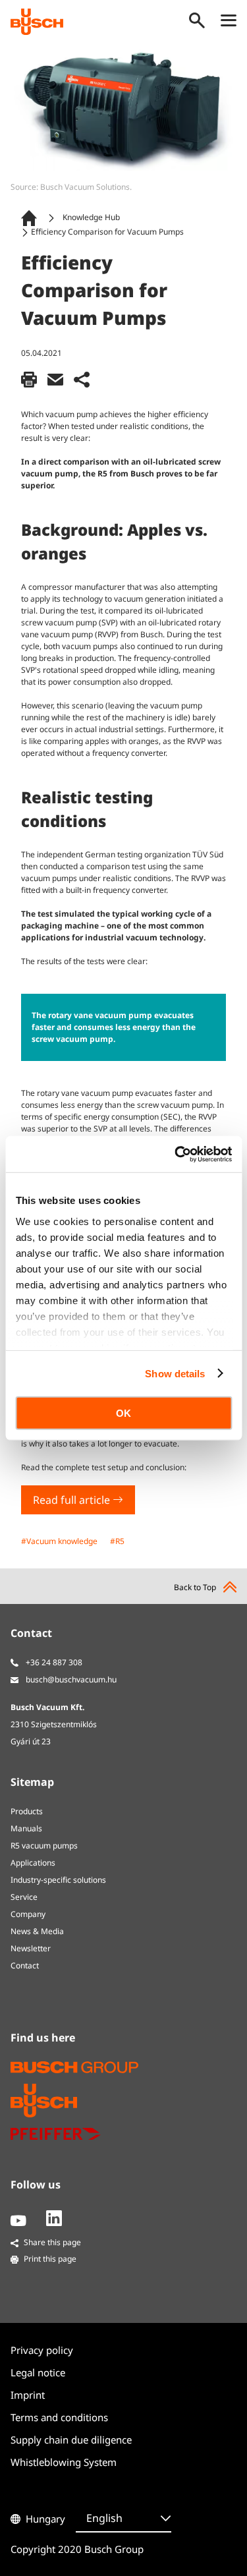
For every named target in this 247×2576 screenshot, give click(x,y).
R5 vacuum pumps (44, 1846)
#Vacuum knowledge (59, 1541)
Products (27, 1811)
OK (123, 1413)
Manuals (26, 1828)
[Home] (32, 218)
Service (24, 1897)
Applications (33, 1863)
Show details (175, 1373)
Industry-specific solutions (58, 1880)
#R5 (117, 1541)
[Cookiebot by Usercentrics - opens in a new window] (176, 1154)
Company (28, 1914)
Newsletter (31, 1948)
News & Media (37, 1931)
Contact (25, 1965)
